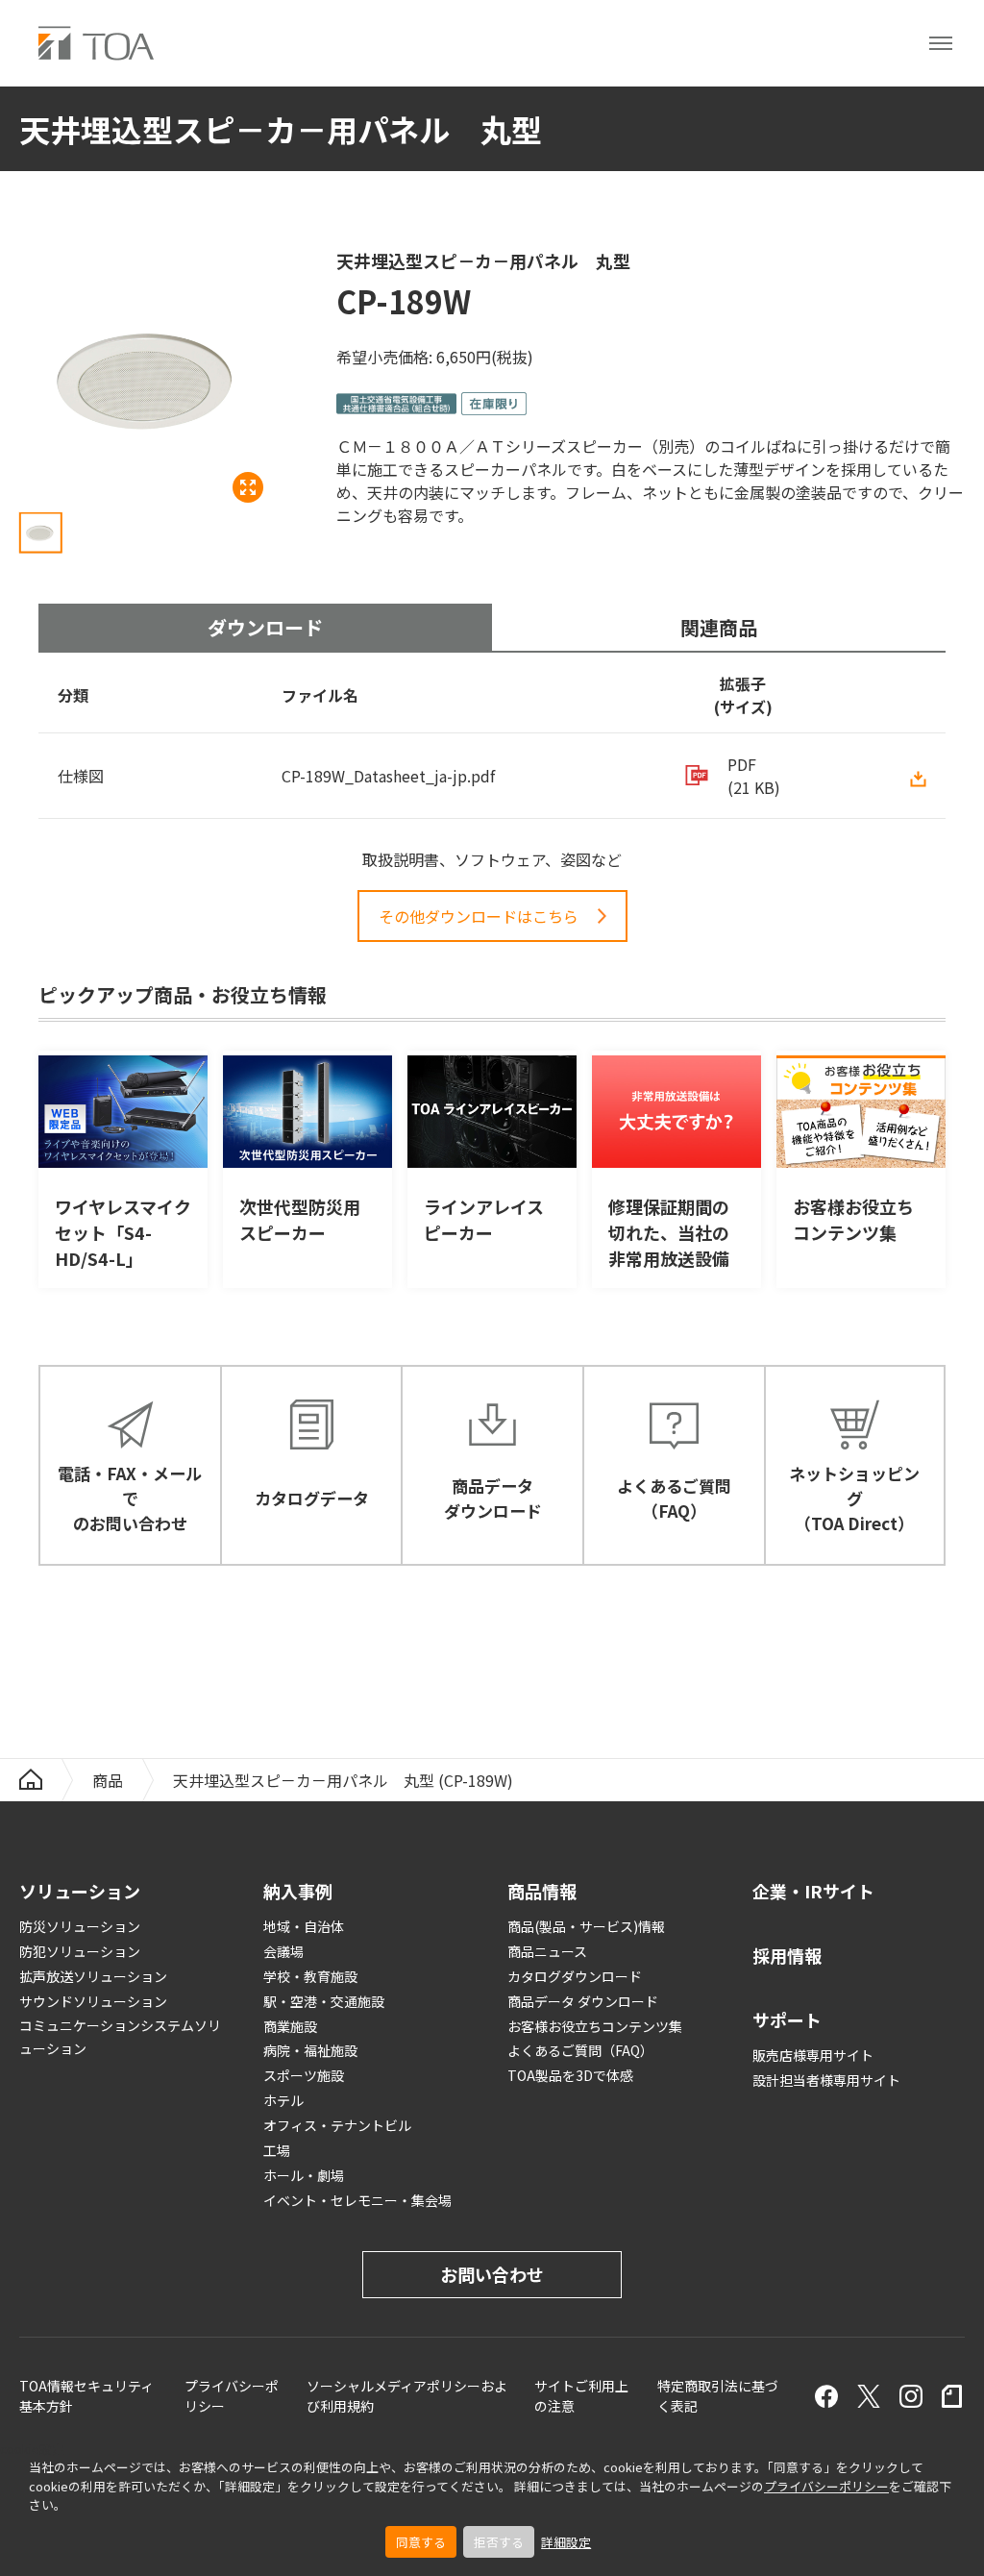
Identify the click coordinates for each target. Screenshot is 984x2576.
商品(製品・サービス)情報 (586, 1926)
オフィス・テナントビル (337, 2125)
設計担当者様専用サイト (826, 2080)
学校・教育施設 (310, 1976)
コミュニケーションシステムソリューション (120, 2037)
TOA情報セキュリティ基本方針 (86, 2396)
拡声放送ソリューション (93, 1976)
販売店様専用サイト (813, 2055)
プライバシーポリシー (826, 2486)
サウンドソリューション (93, 2001)
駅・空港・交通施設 (324, 2001)
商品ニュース (547, 1951)
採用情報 (787, 1955)
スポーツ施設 (304, 2075)
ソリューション (80, 1891)
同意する (421, 2542)
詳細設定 (566, 2542)
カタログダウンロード (575, 1976)
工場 (277, 2150)
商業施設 (290, 2026)
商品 (108, 1780)
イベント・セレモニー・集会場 (357, 2200)
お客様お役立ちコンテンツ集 (595, 2026)
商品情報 (542, 1891)
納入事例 (298, 1891)
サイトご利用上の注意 (581, 2396)
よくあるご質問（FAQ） (580, 2050)
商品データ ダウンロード (583, 2001)
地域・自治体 (304, 1926)
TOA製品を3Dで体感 (570, 2075)
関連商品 (719, 627)
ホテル (283, 2100)
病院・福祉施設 (310, 2050)
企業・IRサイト (813, 1891)
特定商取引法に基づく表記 (718, 2396)
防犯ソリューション (80, 1951)
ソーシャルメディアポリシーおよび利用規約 (407, 2396)
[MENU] (941, 43)
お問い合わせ (492, 2274)
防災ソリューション (80, 1926)
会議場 (283, 1951)
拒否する (499, 2542)
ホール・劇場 (304, 2175)
